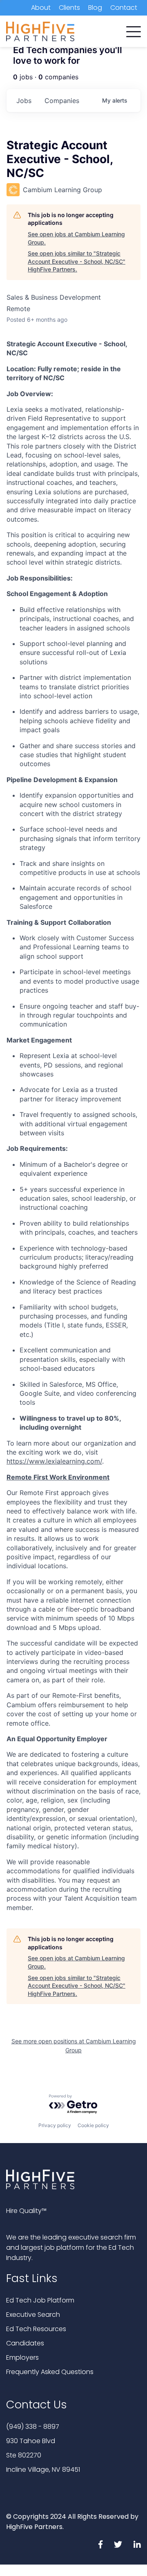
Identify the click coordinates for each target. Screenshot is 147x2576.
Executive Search (33, 2315)
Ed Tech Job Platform (40, 2300)
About (41, 8)
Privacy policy (55, 2125)
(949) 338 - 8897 (33, 2427)
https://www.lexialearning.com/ (54, 1461)
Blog (95, 8)
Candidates (25, 2343)
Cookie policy (93, 2125)
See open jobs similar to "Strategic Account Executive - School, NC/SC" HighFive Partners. (77, 261)
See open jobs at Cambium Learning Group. (76, 238)
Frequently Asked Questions (50, 2372)
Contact (124, 8)
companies (62, 101)
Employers (22, 2357)
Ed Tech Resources (36, 2329)
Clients (69, 8)
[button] (134, 30)
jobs (24, 101)
